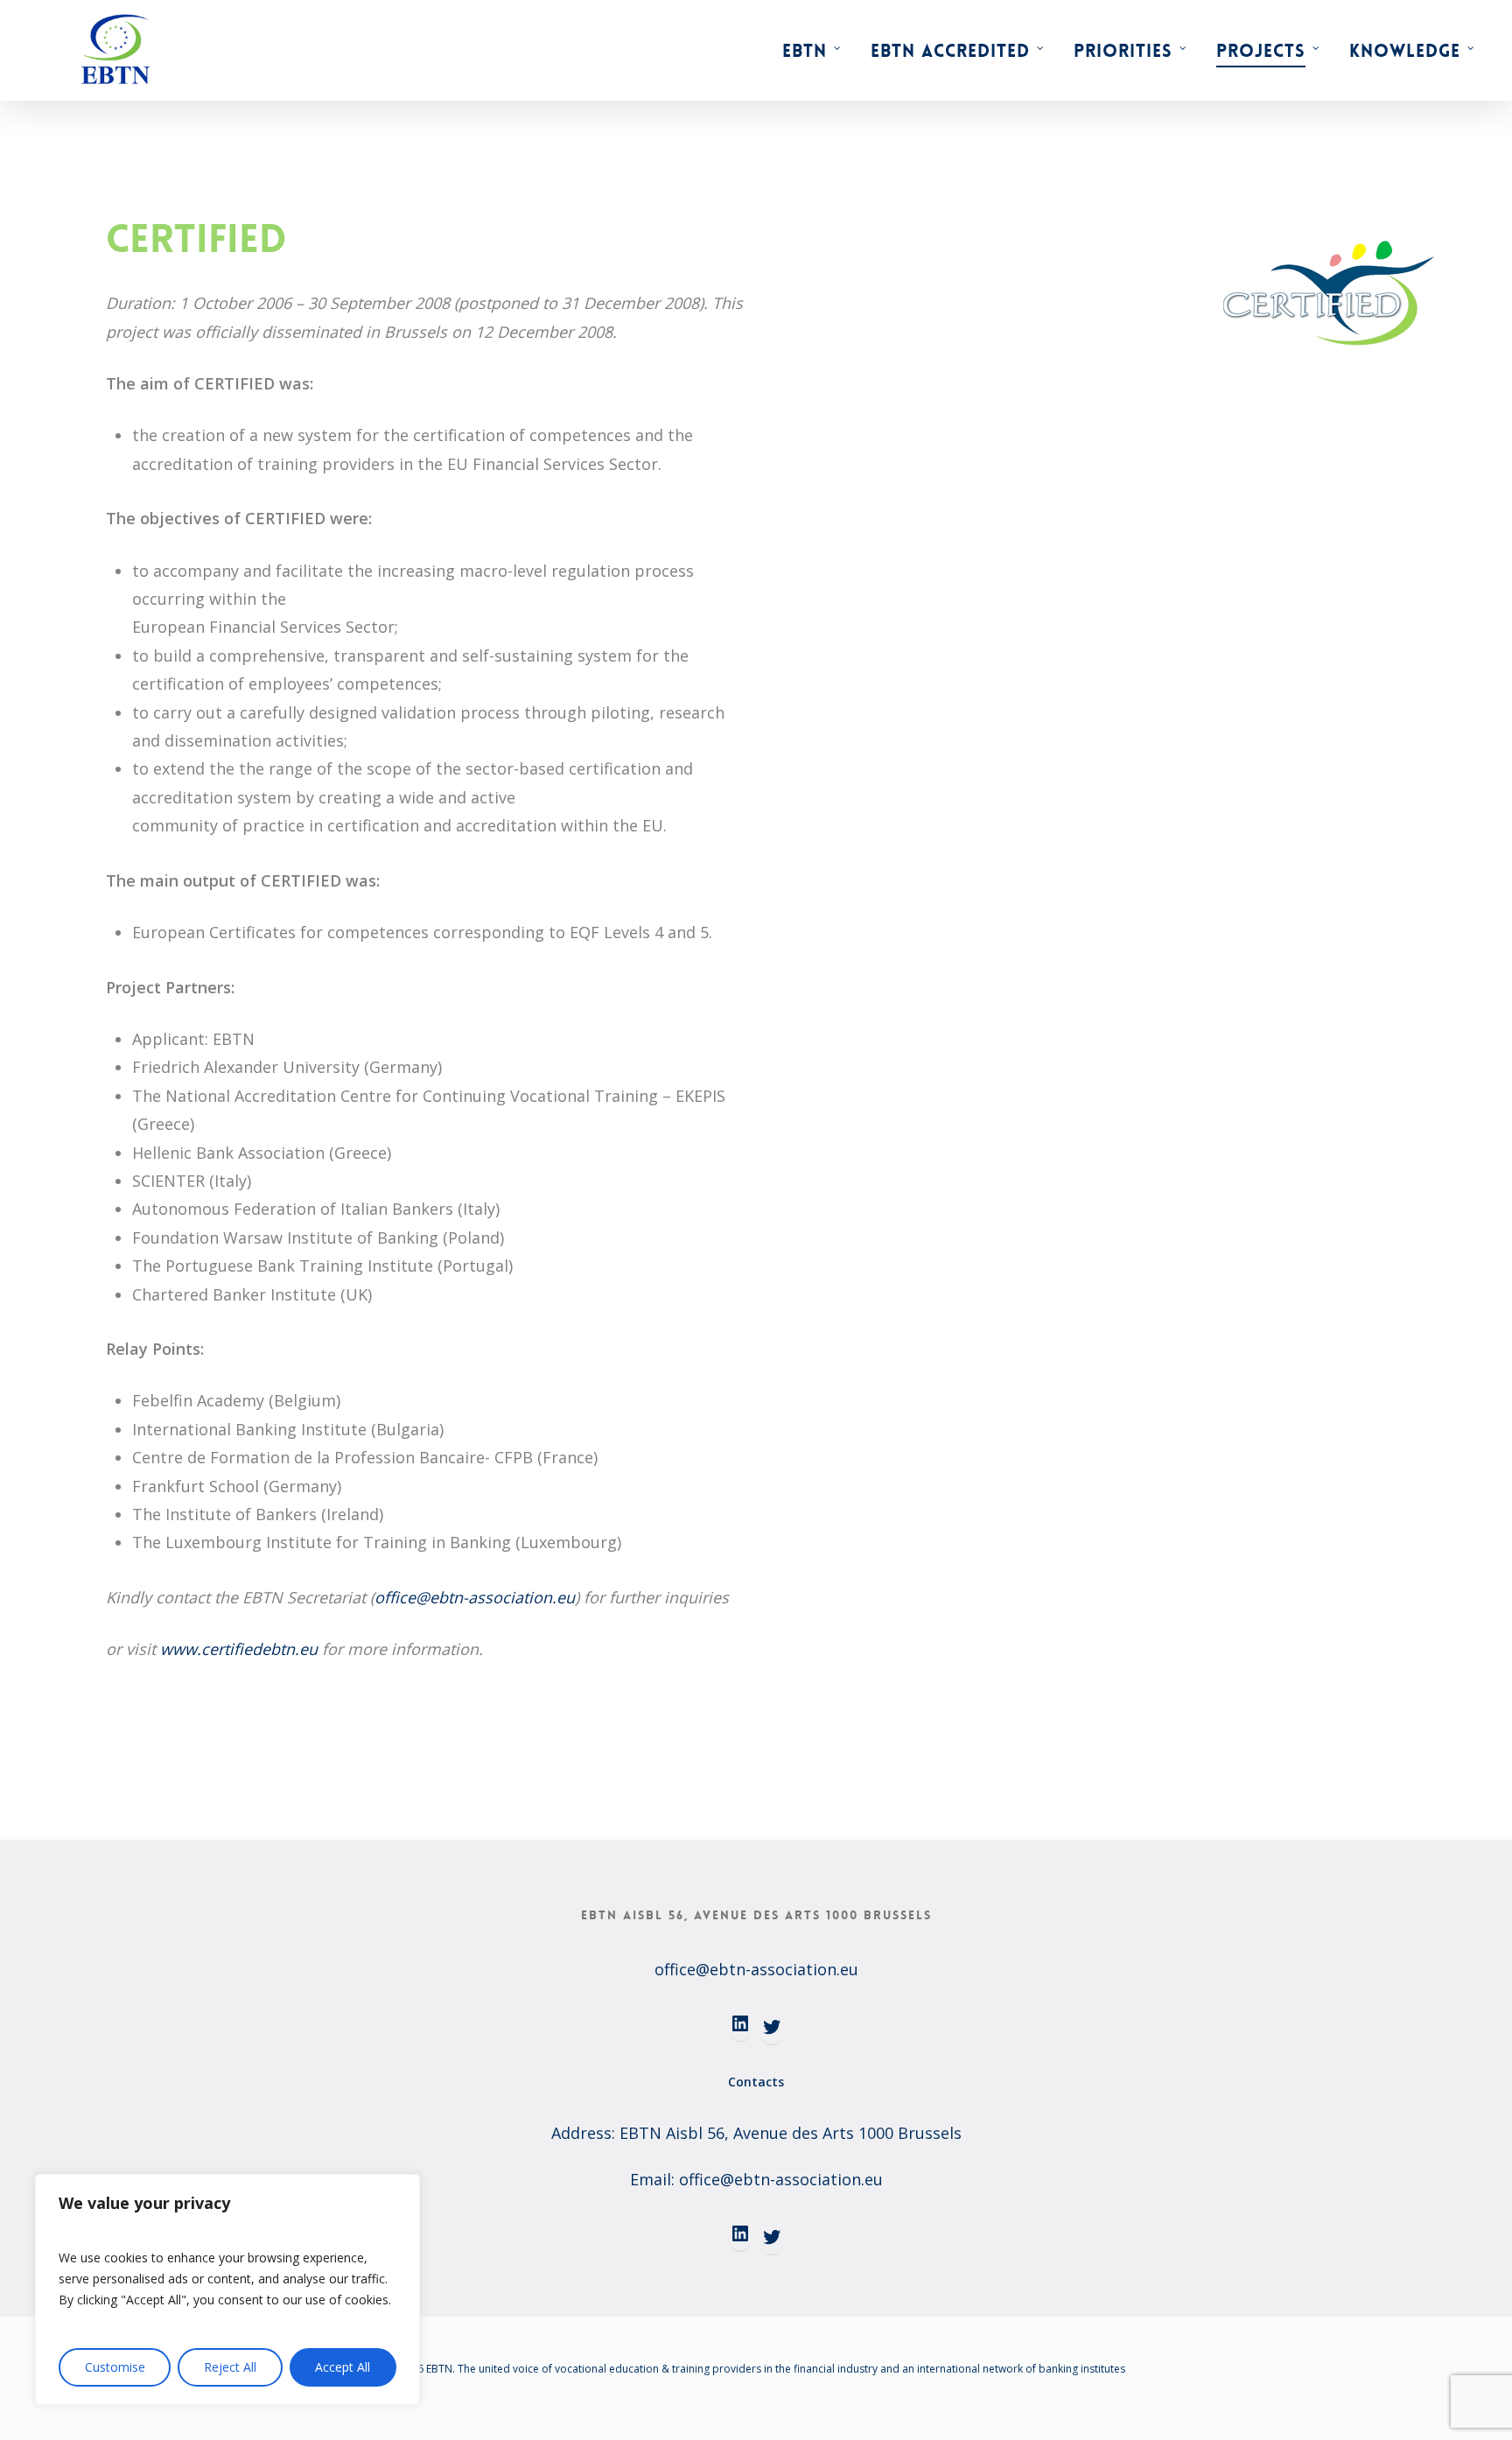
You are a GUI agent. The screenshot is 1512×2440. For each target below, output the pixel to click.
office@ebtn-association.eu (475, 1597)
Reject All (230, 2367)
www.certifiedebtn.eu (239, 1649)
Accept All (343, 2367)
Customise (115, 2367)
